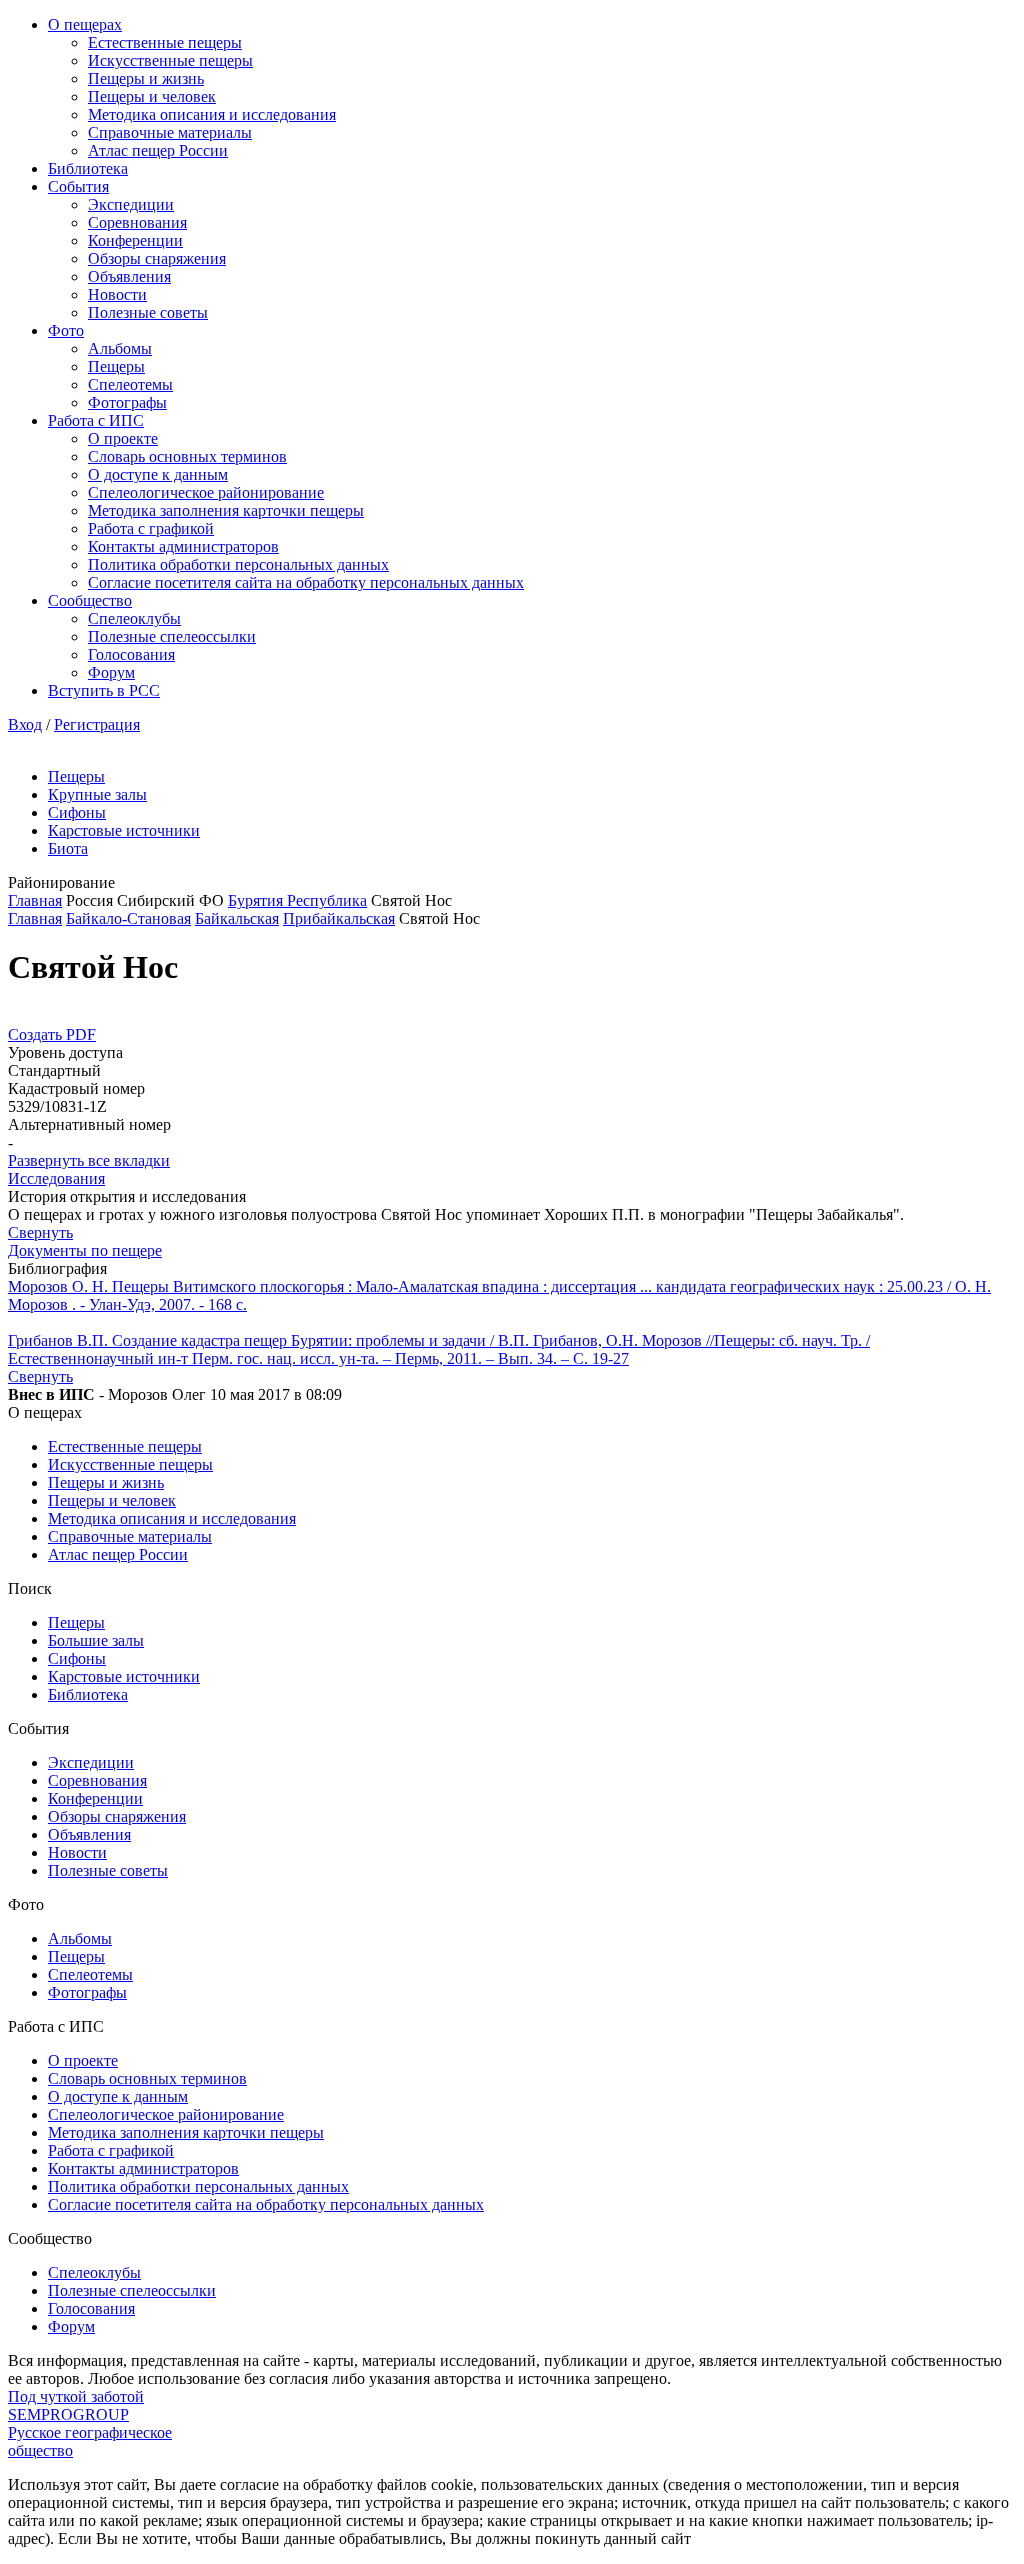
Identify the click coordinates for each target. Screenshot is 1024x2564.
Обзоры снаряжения (157, 258)
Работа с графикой (151, 528)
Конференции (135, 240)
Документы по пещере (85, 1250)
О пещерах (85, 24)
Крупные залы (97, 794)
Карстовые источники (124, 830)
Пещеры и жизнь (146, 78)
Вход (25, 724)
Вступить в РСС (104, 690)
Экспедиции (131, 204)
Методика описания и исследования (212, 114)
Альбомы (120, 348)
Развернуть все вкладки (89, 1160)
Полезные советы (148, 312)
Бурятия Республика (297, 900)
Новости (117, 294)
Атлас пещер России (158, 150)
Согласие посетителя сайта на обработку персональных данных (306, 582)
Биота (68, 848)
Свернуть (40, 1232)
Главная (35, 900)
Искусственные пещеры (170, 60)
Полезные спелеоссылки (172, 636)
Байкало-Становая (128, 918)
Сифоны (77, 812)
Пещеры (116, 366)
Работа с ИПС (96, 420)
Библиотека (88, 168)
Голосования (131, 654)
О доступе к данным (158, 474)
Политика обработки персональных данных (238, 564)
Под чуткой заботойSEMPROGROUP (76, 2405)
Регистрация (97, 724)
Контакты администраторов (183, 546)
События (78, 186)
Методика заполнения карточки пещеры (226, 510)
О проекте (123, 438)
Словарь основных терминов (187, 456)
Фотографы (127, 402)
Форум (111, 672)
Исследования (56, 1178)
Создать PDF (52, 1034)
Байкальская (237, 918)
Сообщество (90, 600)
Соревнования (137, 222)
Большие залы (96, 1640)
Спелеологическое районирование (206, 492)
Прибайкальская (339, 918)
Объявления (129, 276)
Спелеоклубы (134, 618)
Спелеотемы (130, 384)
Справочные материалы (170, 132)
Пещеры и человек (152, 96)
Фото (66, 330)
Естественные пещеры (165, 42)
